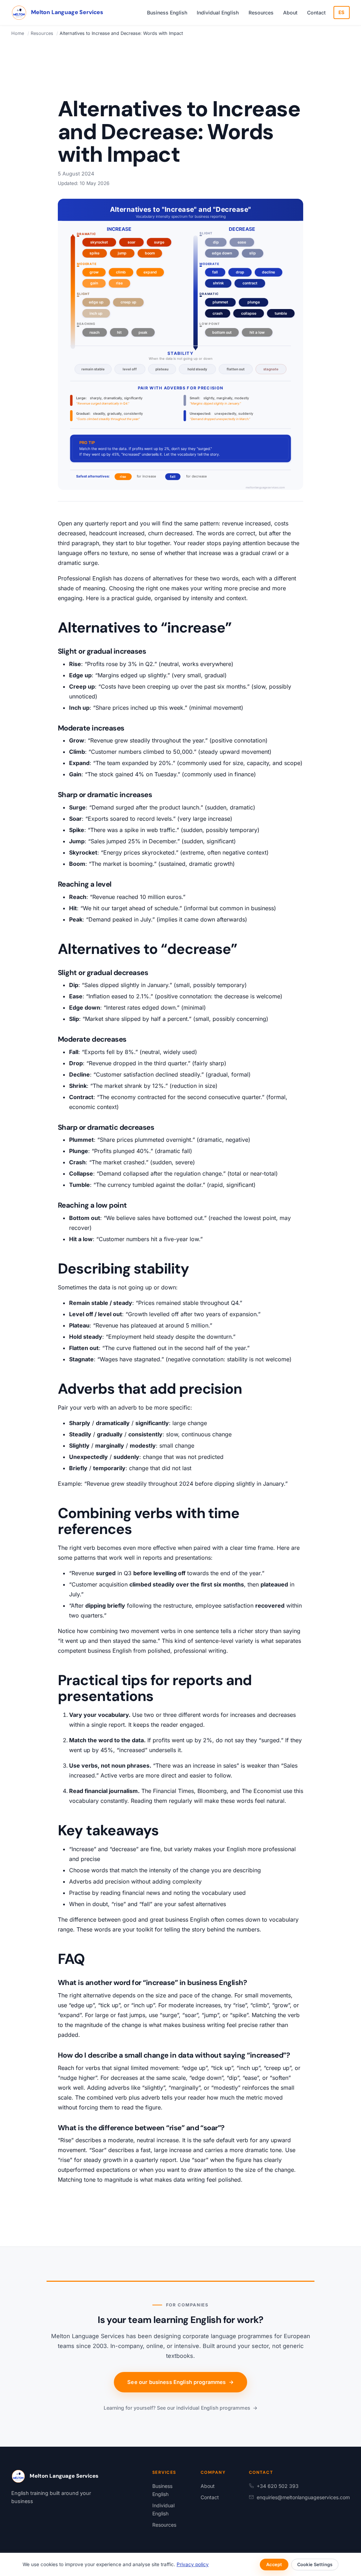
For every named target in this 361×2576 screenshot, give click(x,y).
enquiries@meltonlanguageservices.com (303, 2497)
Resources (261, 13)
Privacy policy (193, 2564)
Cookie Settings (315, 2565)
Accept (274, 2565)
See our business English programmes (180, 2382)
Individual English (218, 13)
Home (18, 33)
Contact (316, 13)
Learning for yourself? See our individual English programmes (180, 2408)
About (290, 13)
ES (342, 12)
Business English (167, 13)
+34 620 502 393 (278, 2486)
